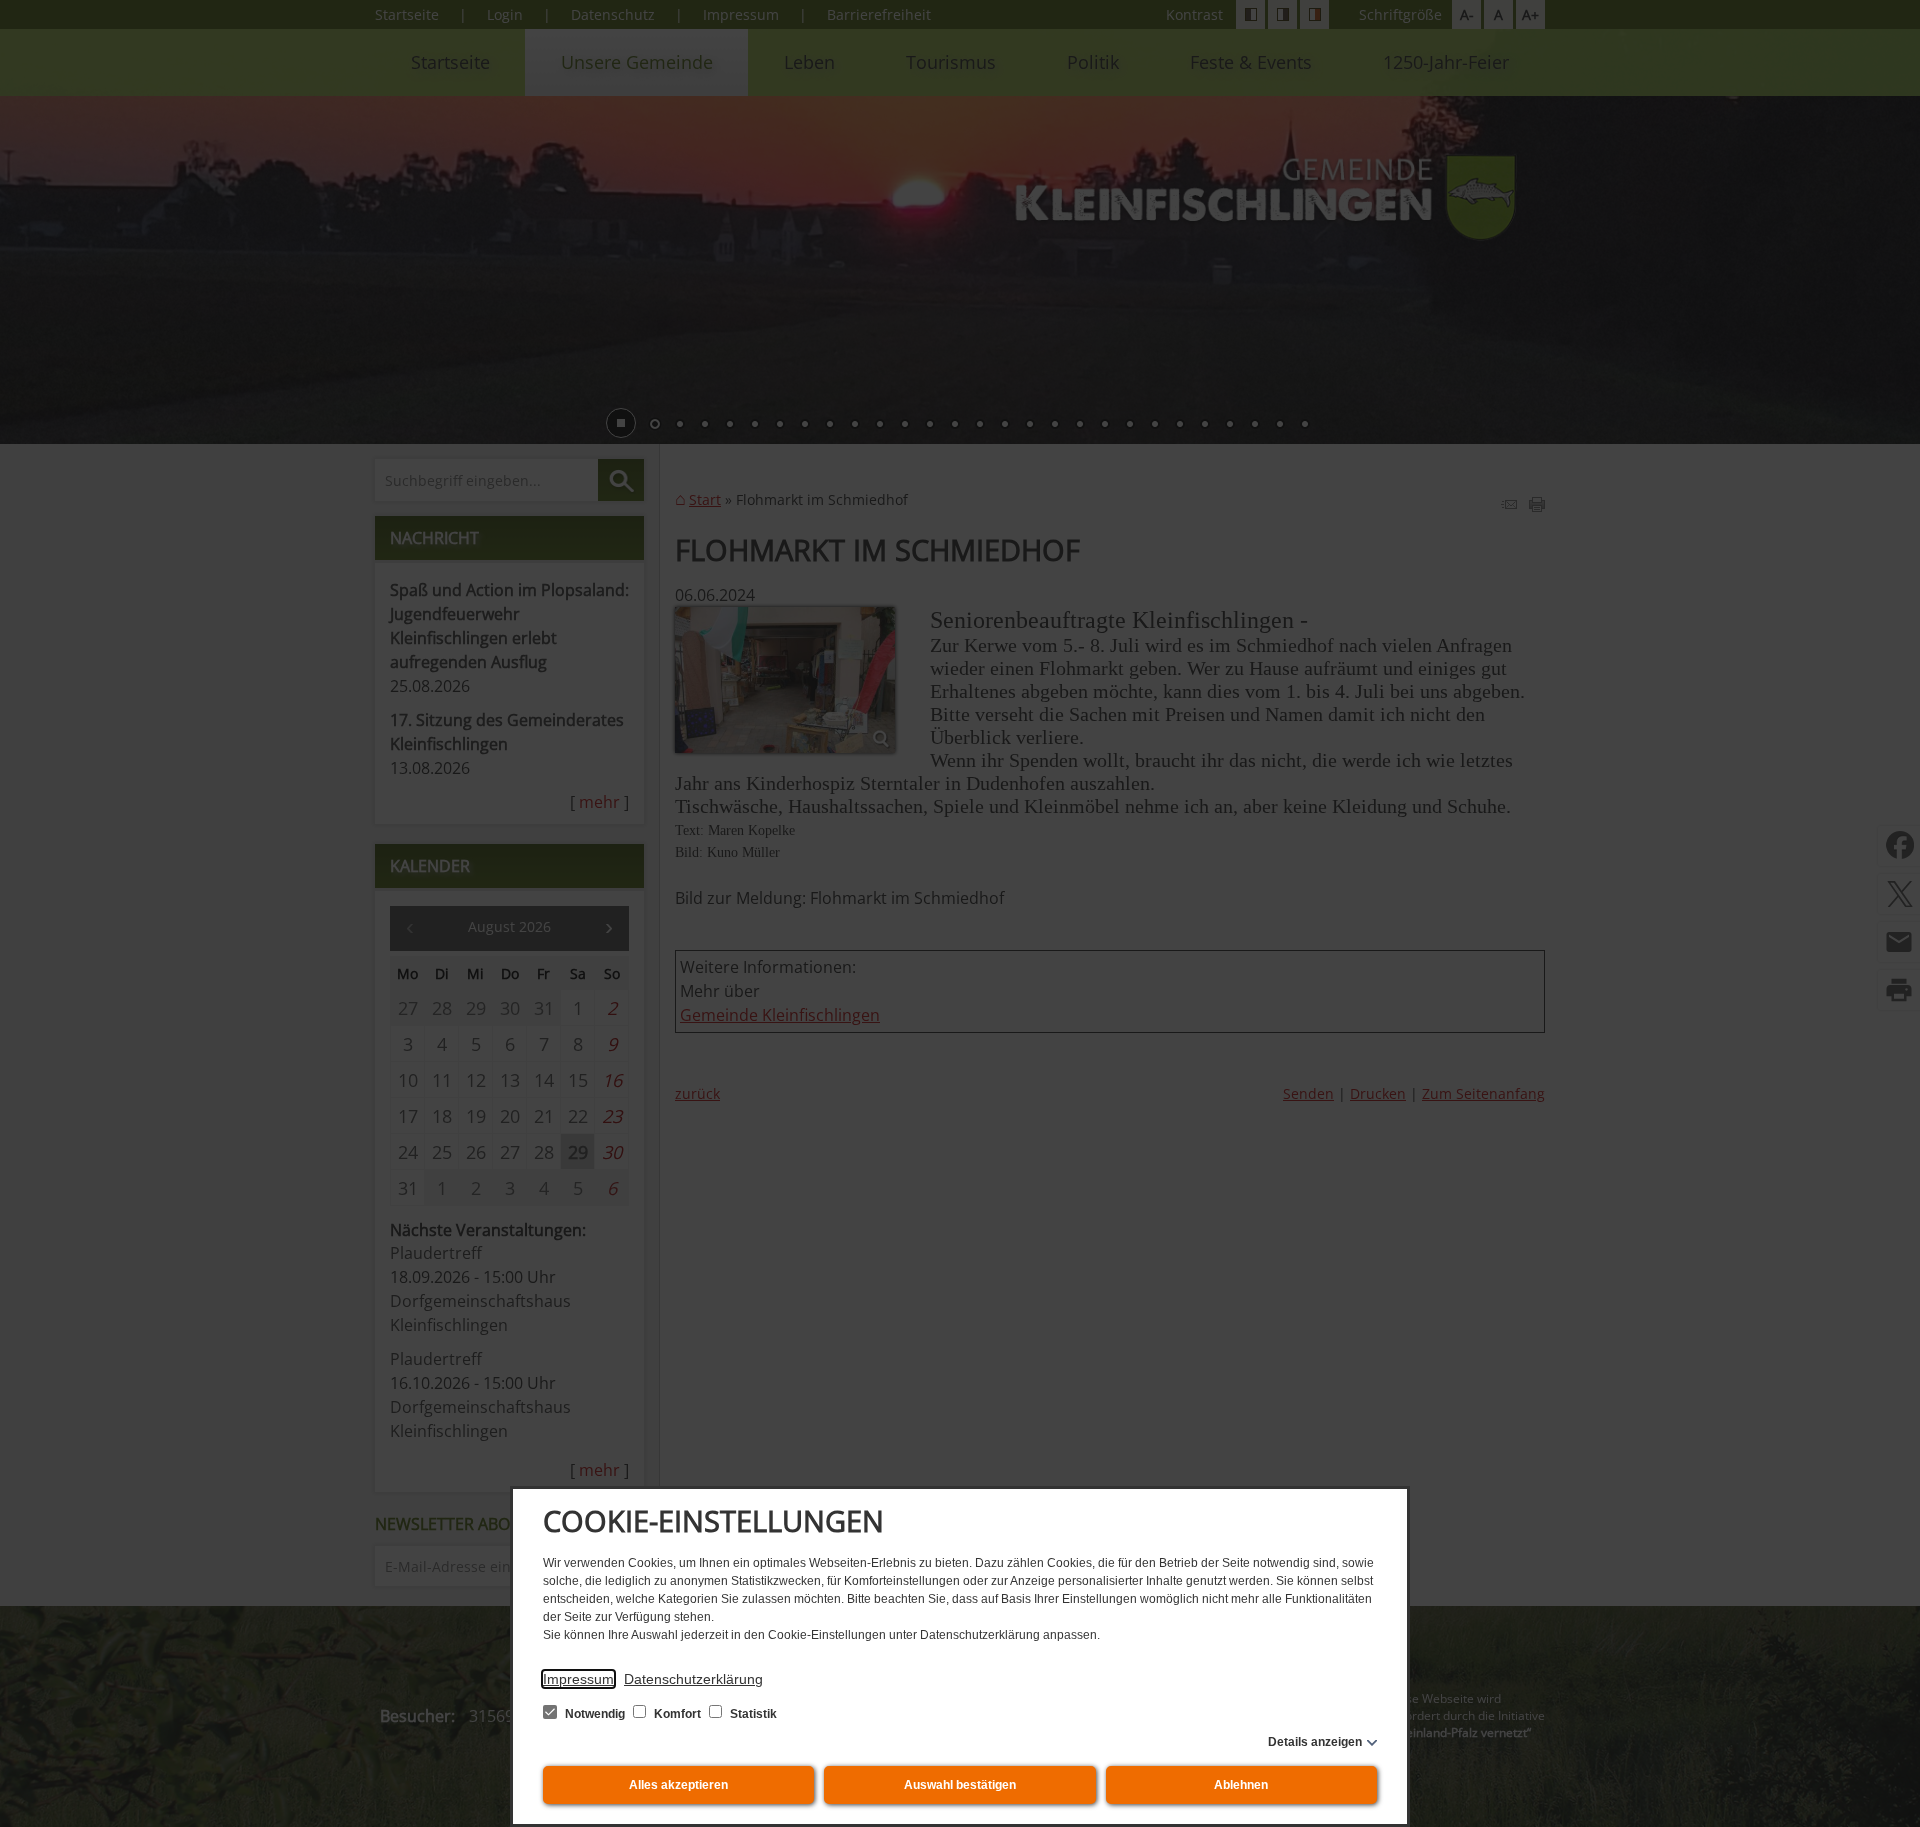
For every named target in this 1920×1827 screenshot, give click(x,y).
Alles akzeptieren (678, 1785)
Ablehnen (1241, 1785)
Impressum (578, 1679)
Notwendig (595, 1714)
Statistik (752, 1714)
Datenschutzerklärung (693, 1679)
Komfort (677, 1714)
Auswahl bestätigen (960, 1785)
